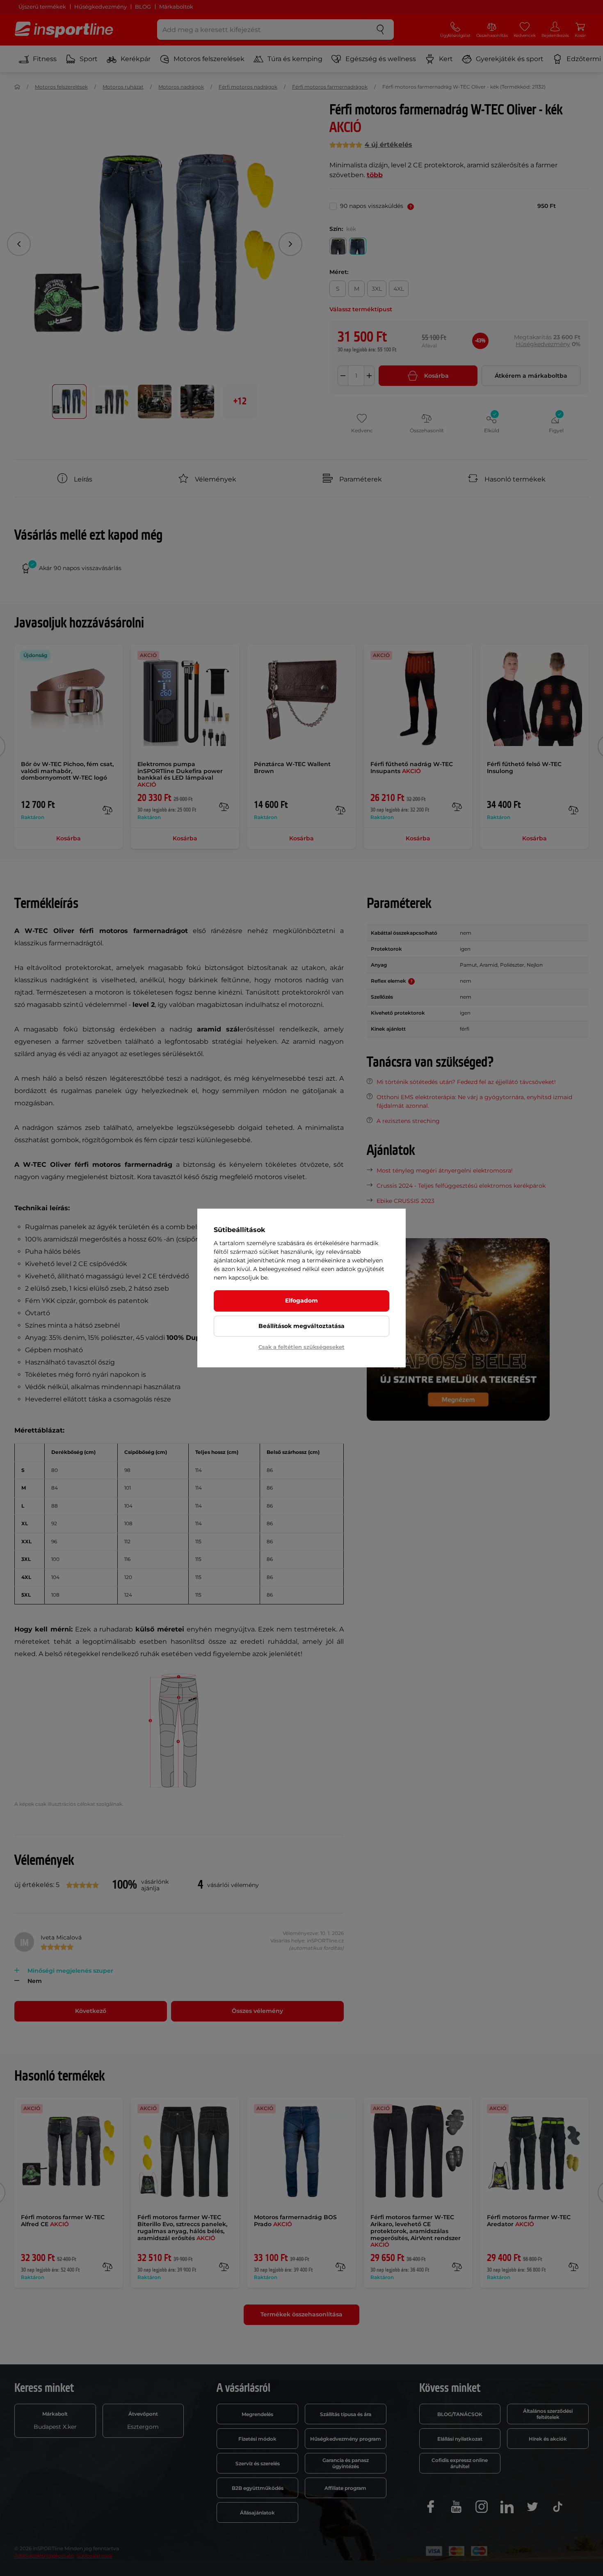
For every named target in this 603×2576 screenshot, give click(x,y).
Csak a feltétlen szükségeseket (301, 1347)
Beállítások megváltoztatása (301, 1326)
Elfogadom (301, 1301)
